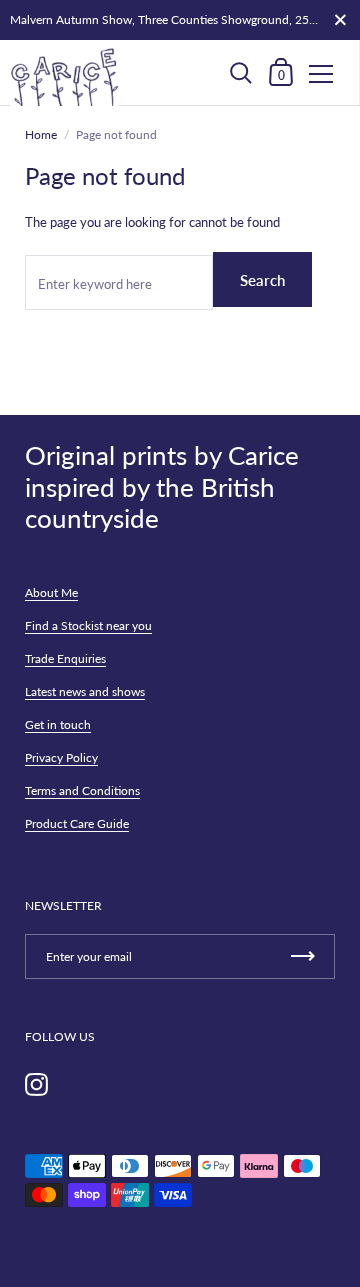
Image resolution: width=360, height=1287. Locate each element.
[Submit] (303, 956)
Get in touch (58, 724)
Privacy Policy (61, 757)
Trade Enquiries (65, 658)
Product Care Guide (77, 823)
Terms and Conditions (82, 790)
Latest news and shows (85, 691)
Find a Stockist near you (88, 625)
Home (41, 134)
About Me (51, 592)
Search (262, 280)
